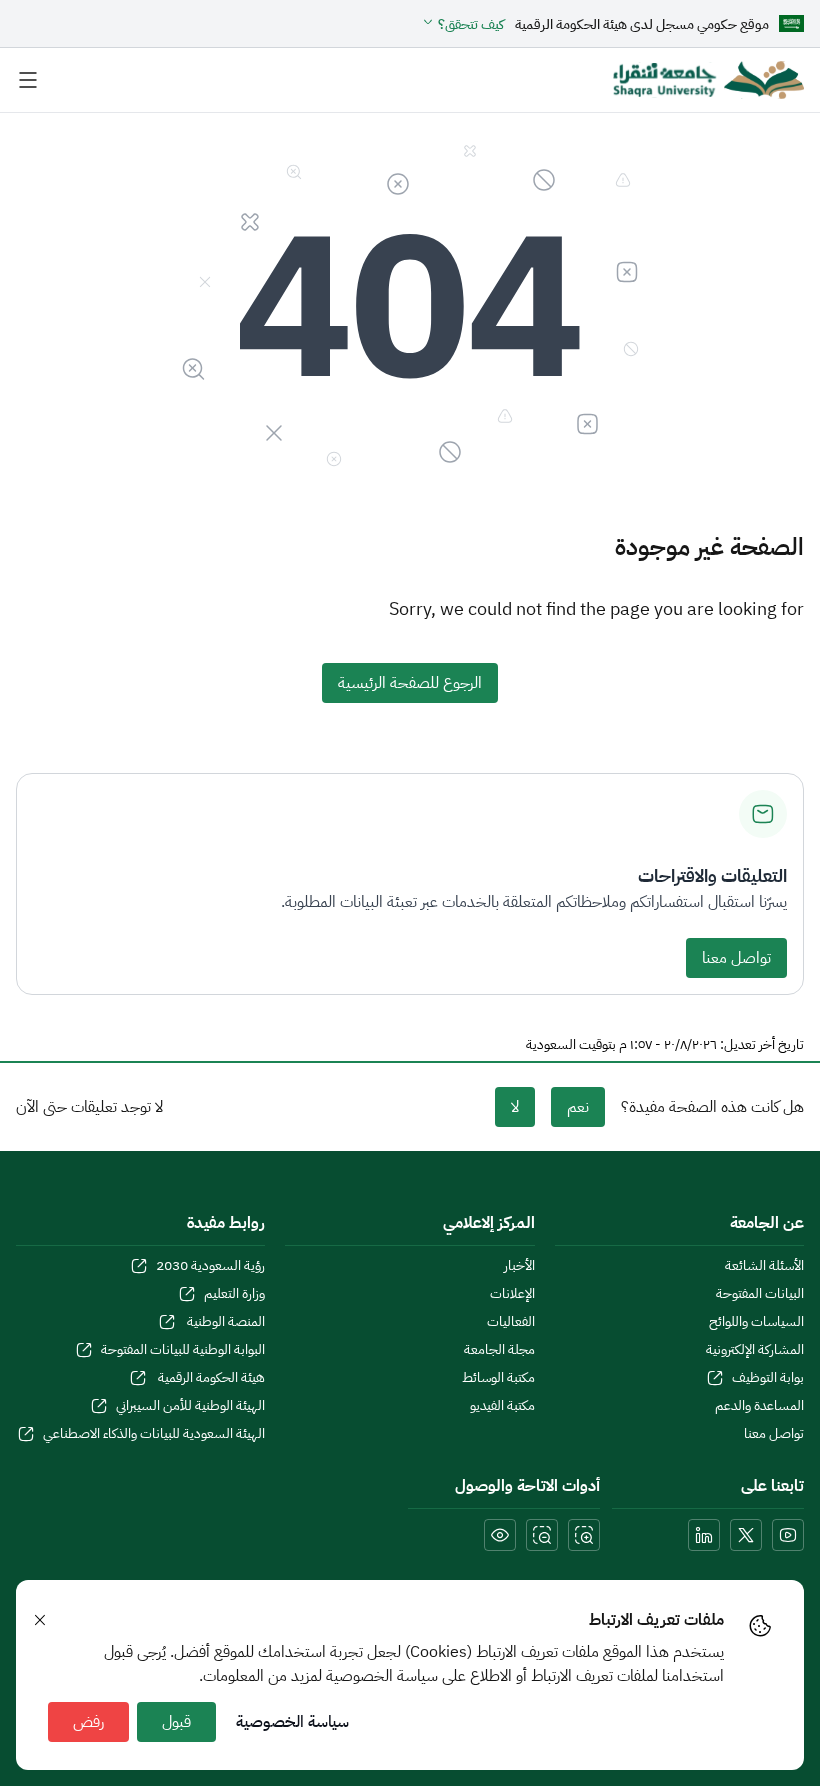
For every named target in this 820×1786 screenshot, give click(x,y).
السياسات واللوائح (756, 1322)
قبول (176, 1722)
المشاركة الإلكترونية (755, 1350)
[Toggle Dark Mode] (500, 1535)
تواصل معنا (736, 958)
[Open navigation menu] (28, 80)
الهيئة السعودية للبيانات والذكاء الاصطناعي (154, 1434)
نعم (578, 1107)
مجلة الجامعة (499, 1350)
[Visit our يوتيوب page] (788, 1535)
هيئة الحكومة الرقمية (210, 1378)
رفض (88, 1722)
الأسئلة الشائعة (764, 1266)
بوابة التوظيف (768, 1378)
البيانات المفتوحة (760, 1294)
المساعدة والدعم (759, 1406)
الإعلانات (512, 1294)
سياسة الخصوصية (292, 1722)
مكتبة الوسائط (498, 1378)
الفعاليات (510, 1322)
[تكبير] (584, 1535)
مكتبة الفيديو (502, 1406)
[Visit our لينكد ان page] (704, 1535)
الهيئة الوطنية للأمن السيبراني (190, 1406)
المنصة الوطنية (224, 1322)
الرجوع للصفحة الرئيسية (410, 683)
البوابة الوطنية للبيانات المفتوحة (183, 1350)
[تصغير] (542, 1535)
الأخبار (519, 1266)
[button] (462, 24)
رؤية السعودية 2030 (210, 1266)
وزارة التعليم (234, 1294)
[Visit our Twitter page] (746, 1535)
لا (515, 1107)
